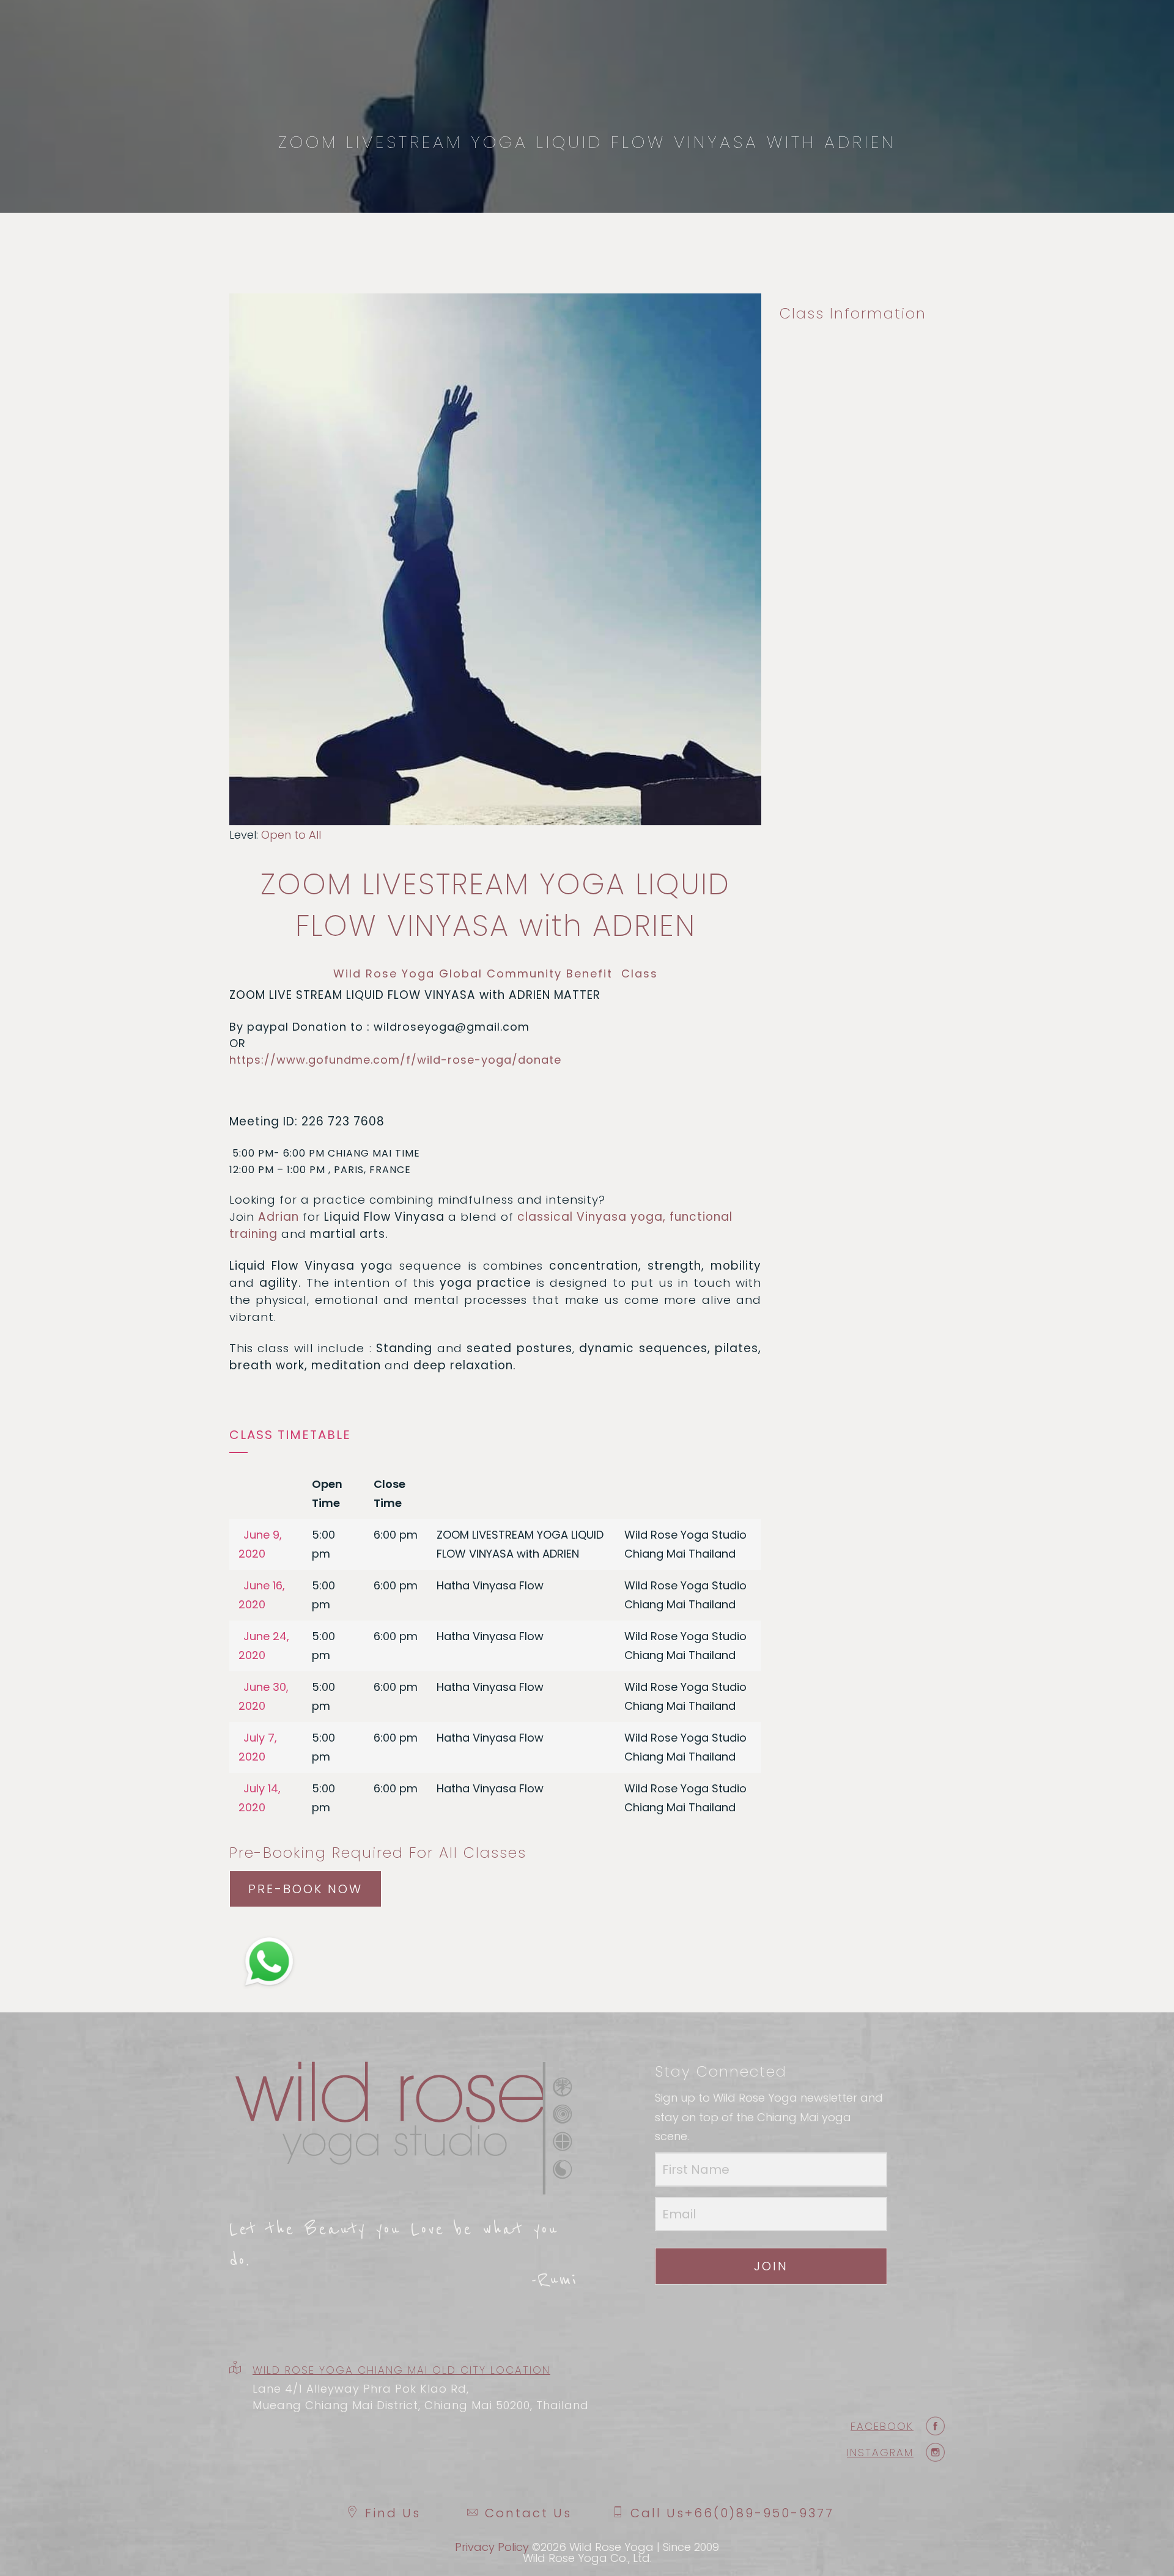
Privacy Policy (492, 2547)
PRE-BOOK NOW (305, 1889)
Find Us (393, 2513)
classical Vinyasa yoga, (592, 1217)
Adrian (279, 1217)
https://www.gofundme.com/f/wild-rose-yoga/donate (395, 1060)
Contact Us (528, 2513)
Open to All (291, 835)
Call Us (732, 2513)
